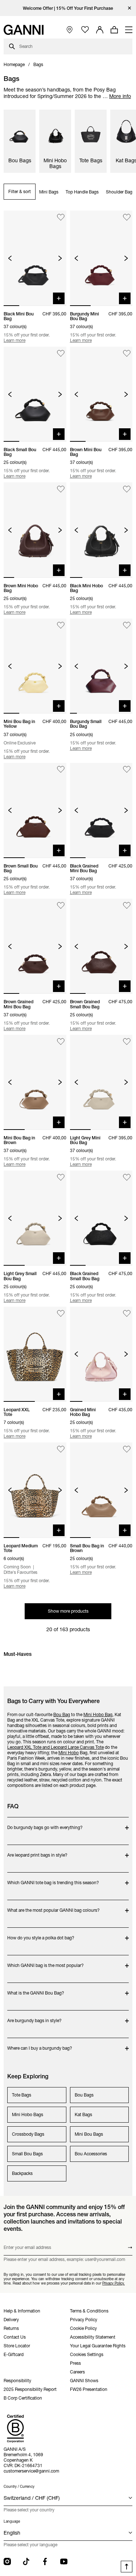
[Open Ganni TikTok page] (26, 2561)
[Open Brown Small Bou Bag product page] (35, 811)
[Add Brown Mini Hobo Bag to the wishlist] (61, 489)
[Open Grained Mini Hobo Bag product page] (101, 1354)
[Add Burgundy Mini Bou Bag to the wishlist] (127, 217)
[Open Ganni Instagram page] (7, 2561)
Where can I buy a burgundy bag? (40, 2044)
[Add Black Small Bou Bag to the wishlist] (61, 353)
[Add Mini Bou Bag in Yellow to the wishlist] (61, 625)
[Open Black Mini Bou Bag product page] (35, 258)
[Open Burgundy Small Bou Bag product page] (101, 666)
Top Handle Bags (82, 192)
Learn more (15, 340)
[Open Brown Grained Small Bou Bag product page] (101, 946)
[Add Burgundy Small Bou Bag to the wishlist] (127, 625)
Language (12, 2521)
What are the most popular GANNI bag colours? (53, 1907)
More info (120, 96)
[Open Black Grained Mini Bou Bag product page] (101, 811)
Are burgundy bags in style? (36, 2017)
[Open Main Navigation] (129, 30)
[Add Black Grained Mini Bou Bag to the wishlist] (127, 770)
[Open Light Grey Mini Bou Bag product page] (101, 1082)
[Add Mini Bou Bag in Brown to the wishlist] (61, 1042)
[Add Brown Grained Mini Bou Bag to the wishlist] (61, 905)
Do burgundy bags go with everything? (45, 1824)
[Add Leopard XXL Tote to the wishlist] (61, 1313)
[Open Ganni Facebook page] (45, 2561)
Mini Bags (49, 192)
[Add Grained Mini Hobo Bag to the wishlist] (127, 1313)
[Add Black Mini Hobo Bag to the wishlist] (127, 489)
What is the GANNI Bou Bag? (36, 1989)
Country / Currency (19, 2487)
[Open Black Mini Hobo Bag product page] (101, 530)
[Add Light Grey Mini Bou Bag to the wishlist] (127, 1042)
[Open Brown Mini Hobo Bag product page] (35, 530)
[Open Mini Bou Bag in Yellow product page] (35, 666)
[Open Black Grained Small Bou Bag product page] (101, 1218)
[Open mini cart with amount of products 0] (114, 30)
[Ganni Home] (24, 30)
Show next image (60, 258)
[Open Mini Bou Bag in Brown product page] (35, 1082)
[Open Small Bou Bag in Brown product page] (101, 1490)
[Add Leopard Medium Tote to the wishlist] (61, 1449)
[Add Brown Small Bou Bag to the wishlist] (61, 770)
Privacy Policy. (114, 2283)
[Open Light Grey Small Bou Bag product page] (35, 1218)
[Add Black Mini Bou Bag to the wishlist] (61, 217)
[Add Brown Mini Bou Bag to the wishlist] (127, 353)
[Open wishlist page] (85, 30)
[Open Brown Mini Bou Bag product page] (101, 394)
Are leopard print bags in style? (37, 1851)
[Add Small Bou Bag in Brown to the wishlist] (127, 1449)
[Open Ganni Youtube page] (64, 2561)
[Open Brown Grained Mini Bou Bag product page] (35, 946)
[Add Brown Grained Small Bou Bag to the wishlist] (127, 905)
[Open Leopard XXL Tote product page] (35, 1354)
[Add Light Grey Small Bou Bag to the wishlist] (61, 1177)
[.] (68, 8)
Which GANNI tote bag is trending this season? (53, 1879)
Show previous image (10, 258)
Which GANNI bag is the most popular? (46, 1962)
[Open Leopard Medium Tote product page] (35, 1490)
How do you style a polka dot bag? (41, 1934)
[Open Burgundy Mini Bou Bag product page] (101, 258)
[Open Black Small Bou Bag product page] (35, 394)
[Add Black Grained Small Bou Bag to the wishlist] (127, 1177)
